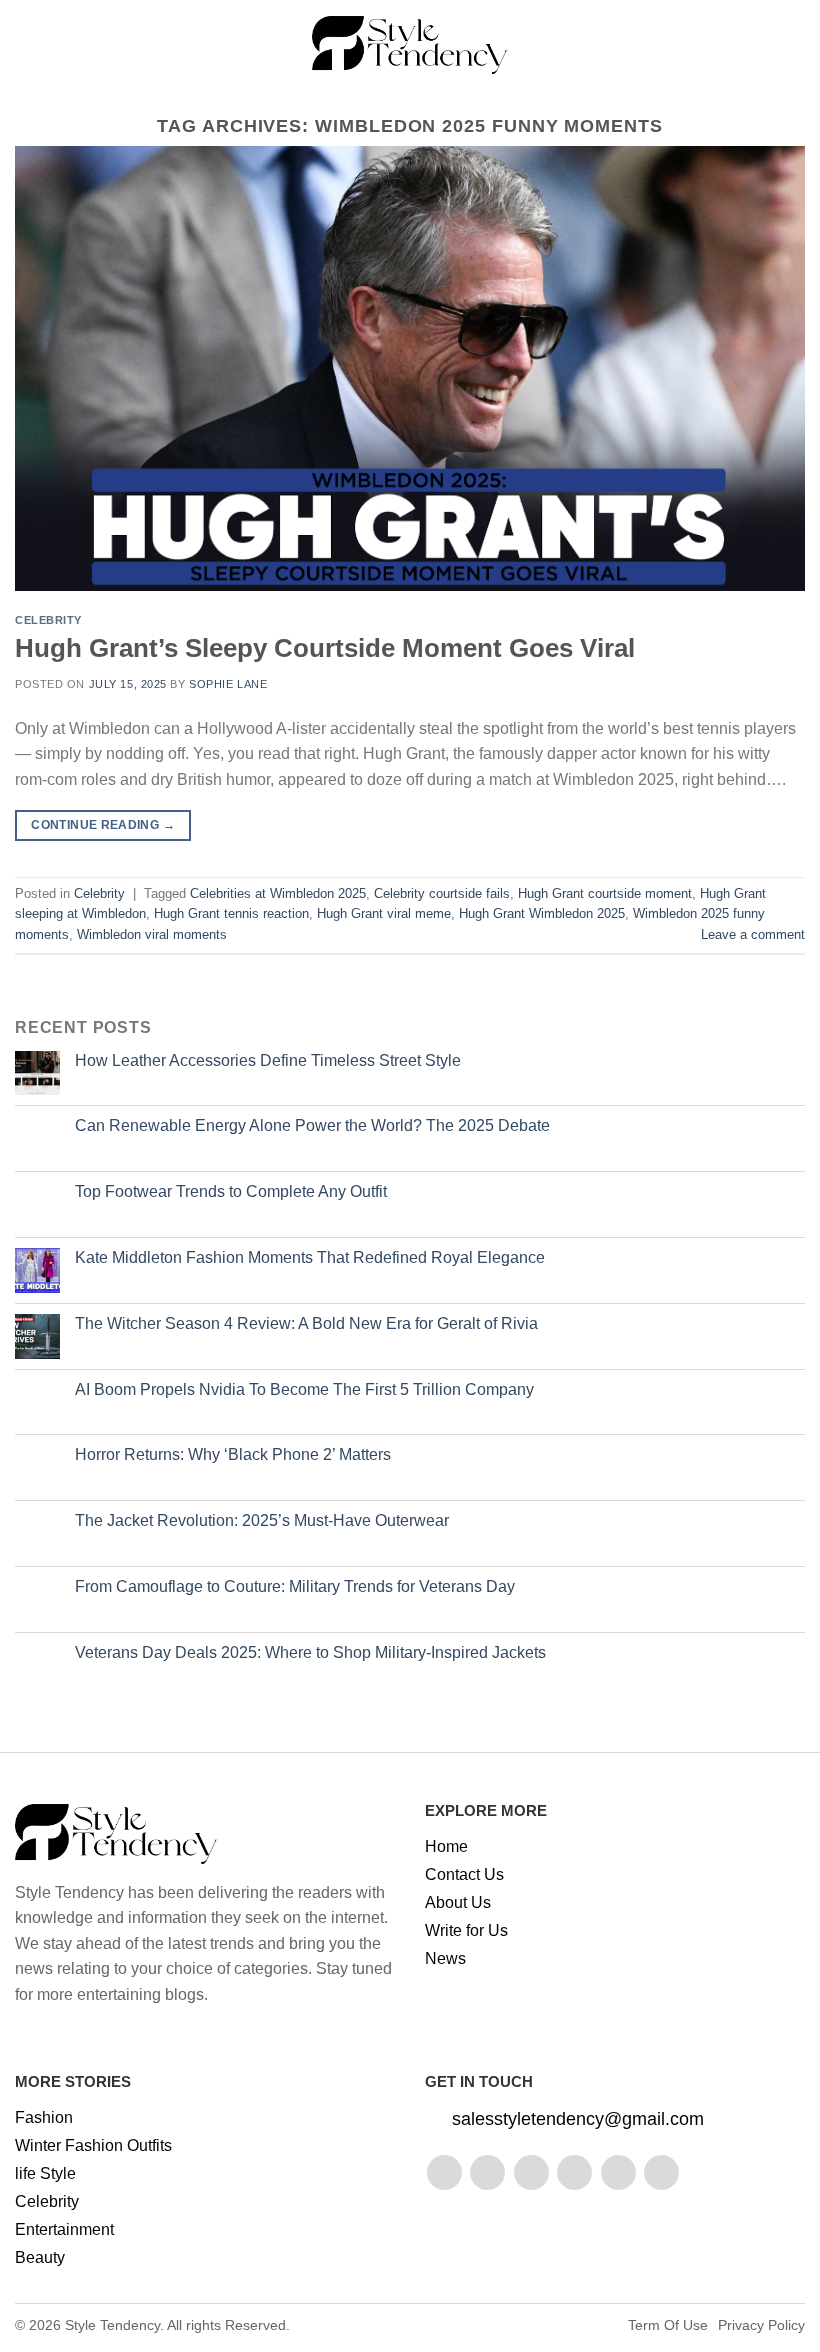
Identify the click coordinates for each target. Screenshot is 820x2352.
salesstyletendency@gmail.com (578, 2119)
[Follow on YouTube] (661, 2172)
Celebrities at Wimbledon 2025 (278, 893)
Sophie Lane (228, 684)
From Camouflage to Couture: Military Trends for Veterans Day (295, 1586)
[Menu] (27, 44)
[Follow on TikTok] (531, 2172)
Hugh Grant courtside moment (605, 893)
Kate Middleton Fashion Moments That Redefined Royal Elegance (310, 1257)
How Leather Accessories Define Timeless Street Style (268, 1060)
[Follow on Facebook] (444, 2172)
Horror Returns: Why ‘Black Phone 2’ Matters (233, 1454)
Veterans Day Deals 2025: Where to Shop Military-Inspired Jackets (310, 1652)
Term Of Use (668, 2325)
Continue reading (103, 825)
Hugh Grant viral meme (384, 913)
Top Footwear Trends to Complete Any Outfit (231, 1191)
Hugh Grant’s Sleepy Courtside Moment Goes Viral (325, 648)
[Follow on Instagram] (487, 2172)
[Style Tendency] (410, 45)
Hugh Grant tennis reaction (231, 913)
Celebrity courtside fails (442, 893)
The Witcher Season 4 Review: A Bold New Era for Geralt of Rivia (306, 1323)
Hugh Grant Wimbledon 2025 (542, 913)
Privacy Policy (761, 2325)
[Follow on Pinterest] (618, 2172)
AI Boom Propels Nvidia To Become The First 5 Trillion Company (304, 1389)
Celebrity (48, 620)
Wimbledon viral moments (152, 934)
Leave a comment (753, 934)
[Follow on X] (574, 2172)
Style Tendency (112, 2325)
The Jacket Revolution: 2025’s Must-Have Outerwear (262, 1520)
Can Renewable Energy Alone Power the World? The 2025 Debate (312, 1125)
